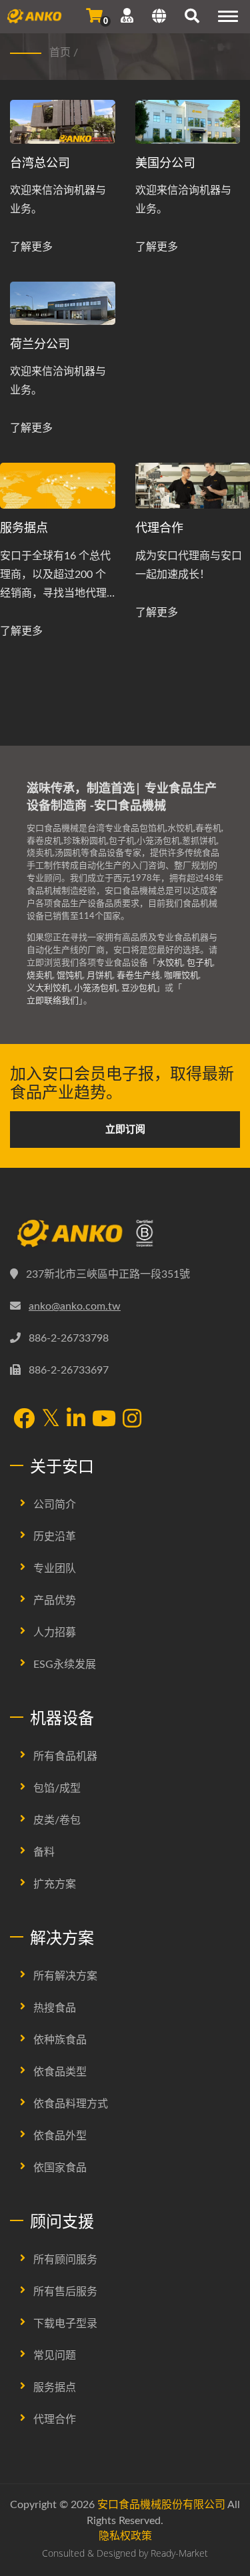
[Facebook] (24, 1420)
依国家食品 (60, 2168)
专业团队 (55, 1569)
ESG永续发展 (65, 1665)
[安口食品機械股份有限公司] (125, 1234)
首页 (60, 53)
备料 (44, 1852)
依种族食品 (60, 2040)
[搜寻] (192, 18)
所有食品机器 (65, 1756)
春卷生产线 (138, 976)
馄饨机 (70, 976)
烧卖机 (40, 976)
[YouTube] (104, 1420)
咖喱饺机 (181, 976)
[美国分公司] (188, 122)
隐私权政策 (125, 2536)
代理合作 (55, 2420)
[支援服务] (127, 16)
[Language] (159, 18)
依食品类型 (60, 2072)
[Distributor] (58, 486)
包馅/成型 (57, 1788)
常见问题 (55, 2356)
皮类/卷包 (57, 1820)
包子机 (200, 963)
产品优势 (55, 1601)
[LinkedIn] (76, 1420)
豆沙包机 (139, 988)
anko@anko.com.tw (75, 1306)
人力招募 (55, 1633)
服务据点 (24, 527)
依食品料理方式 (71, 2104)
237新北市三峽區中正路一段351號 (108, 1274)
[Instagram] (132, 1420)
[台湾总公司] (63, 122)
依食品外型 (60, 2136)
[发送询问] (94, 16)
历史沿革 (55, 1537)
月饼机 (100, 976)
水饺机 (170, 963)
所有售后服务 (65, 2292)
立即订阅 (125, 1130)
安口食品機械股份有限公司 (161, 2505)
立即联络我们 (53, 1001)
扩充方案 (55, 1884)
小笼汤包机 (96, 988)
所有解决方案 (65, 1976)
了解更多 (31, 247)
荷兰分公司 (40, 344)
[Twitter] (51, 1419)
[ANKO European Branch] (63, 304)
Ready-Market (179, 2553)
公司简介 (55, 1505)
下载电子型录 (65, 2324)
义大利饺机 (48, 988)
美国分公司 (165, 162)
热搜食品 (55, 2008)
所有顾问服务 (65, 2260)
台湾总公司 (40, 162)
